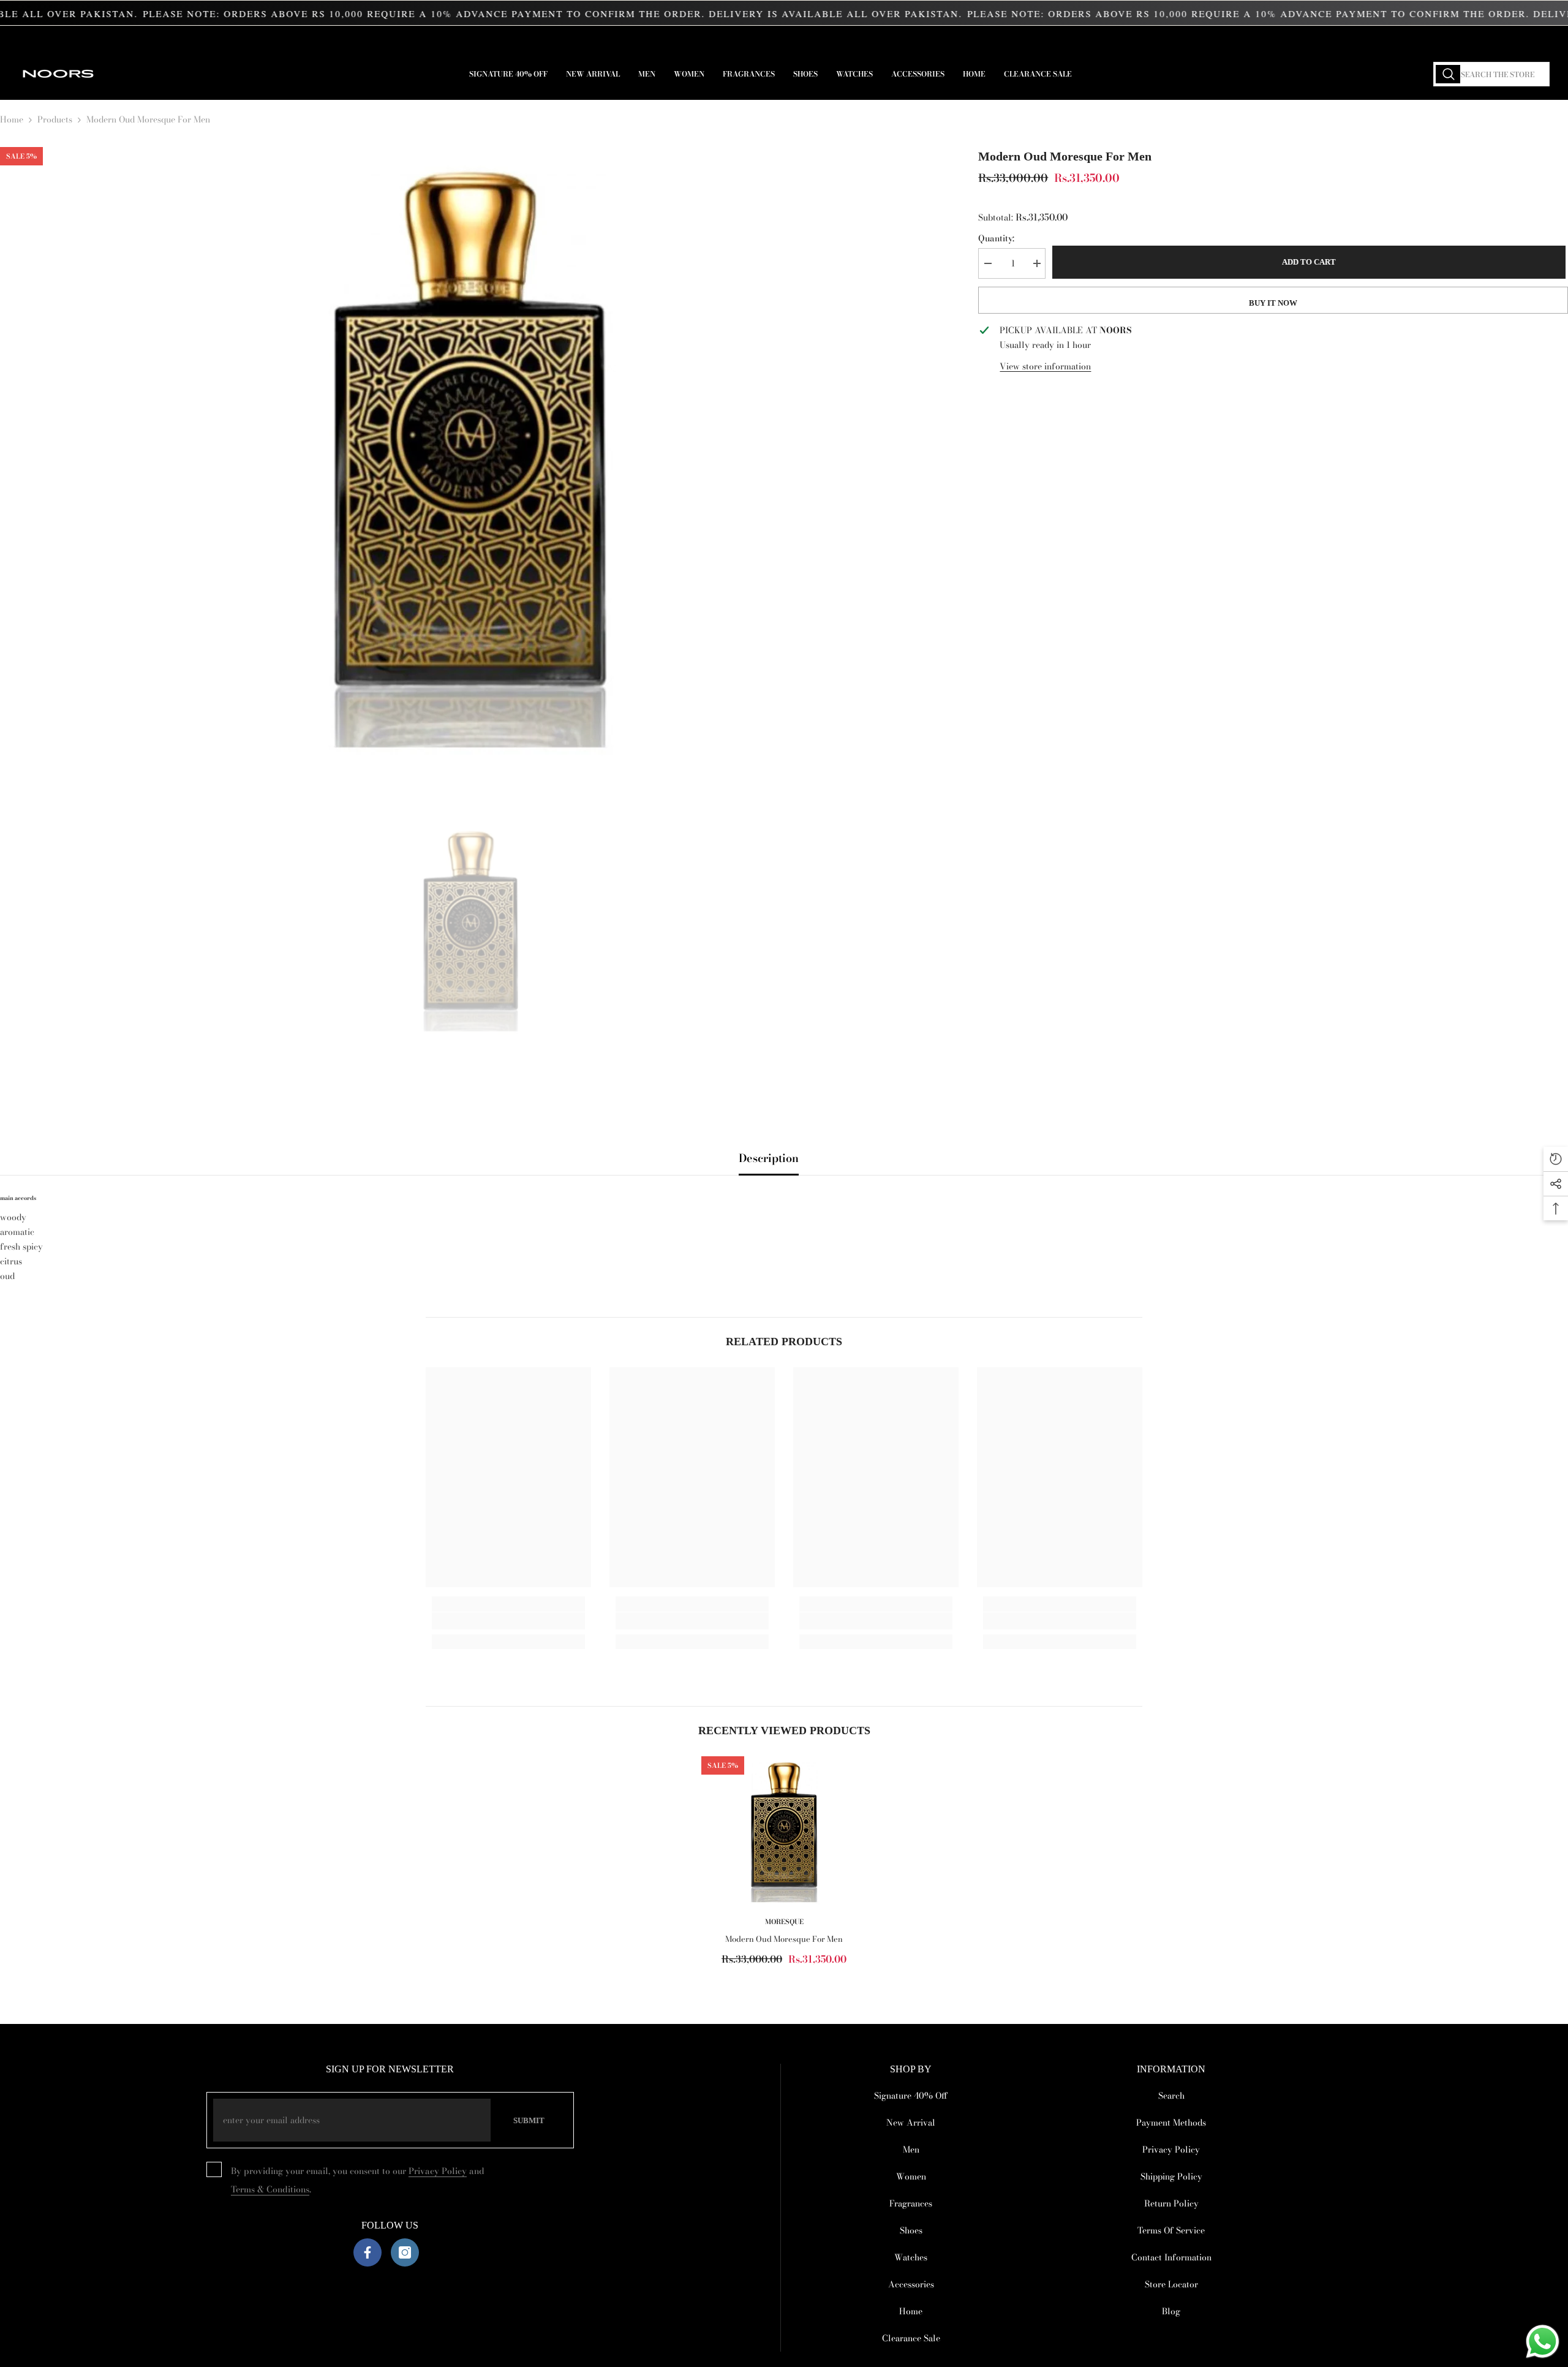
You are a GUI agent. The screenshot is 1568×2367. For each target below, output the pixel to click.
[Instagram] (405, 2252)
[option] (471, 453)
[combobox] (1491, 74)
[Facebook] (367, 2252)
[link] (508, 1621)
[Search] (1491, 74)
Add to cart (1311, 262)
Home (12, 119)
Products (55, 119)
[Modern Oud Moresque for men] (784, 1831)
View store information (1045, 366)
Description (769, 1158)
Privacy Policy (438, 2171)
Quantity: (996, 238)
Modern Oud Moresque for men (784, 1939)
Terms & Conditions (270, 2189)
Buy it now (1273, 303)
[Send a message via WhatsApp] (1543, 2342)
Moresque (784, 1922)
